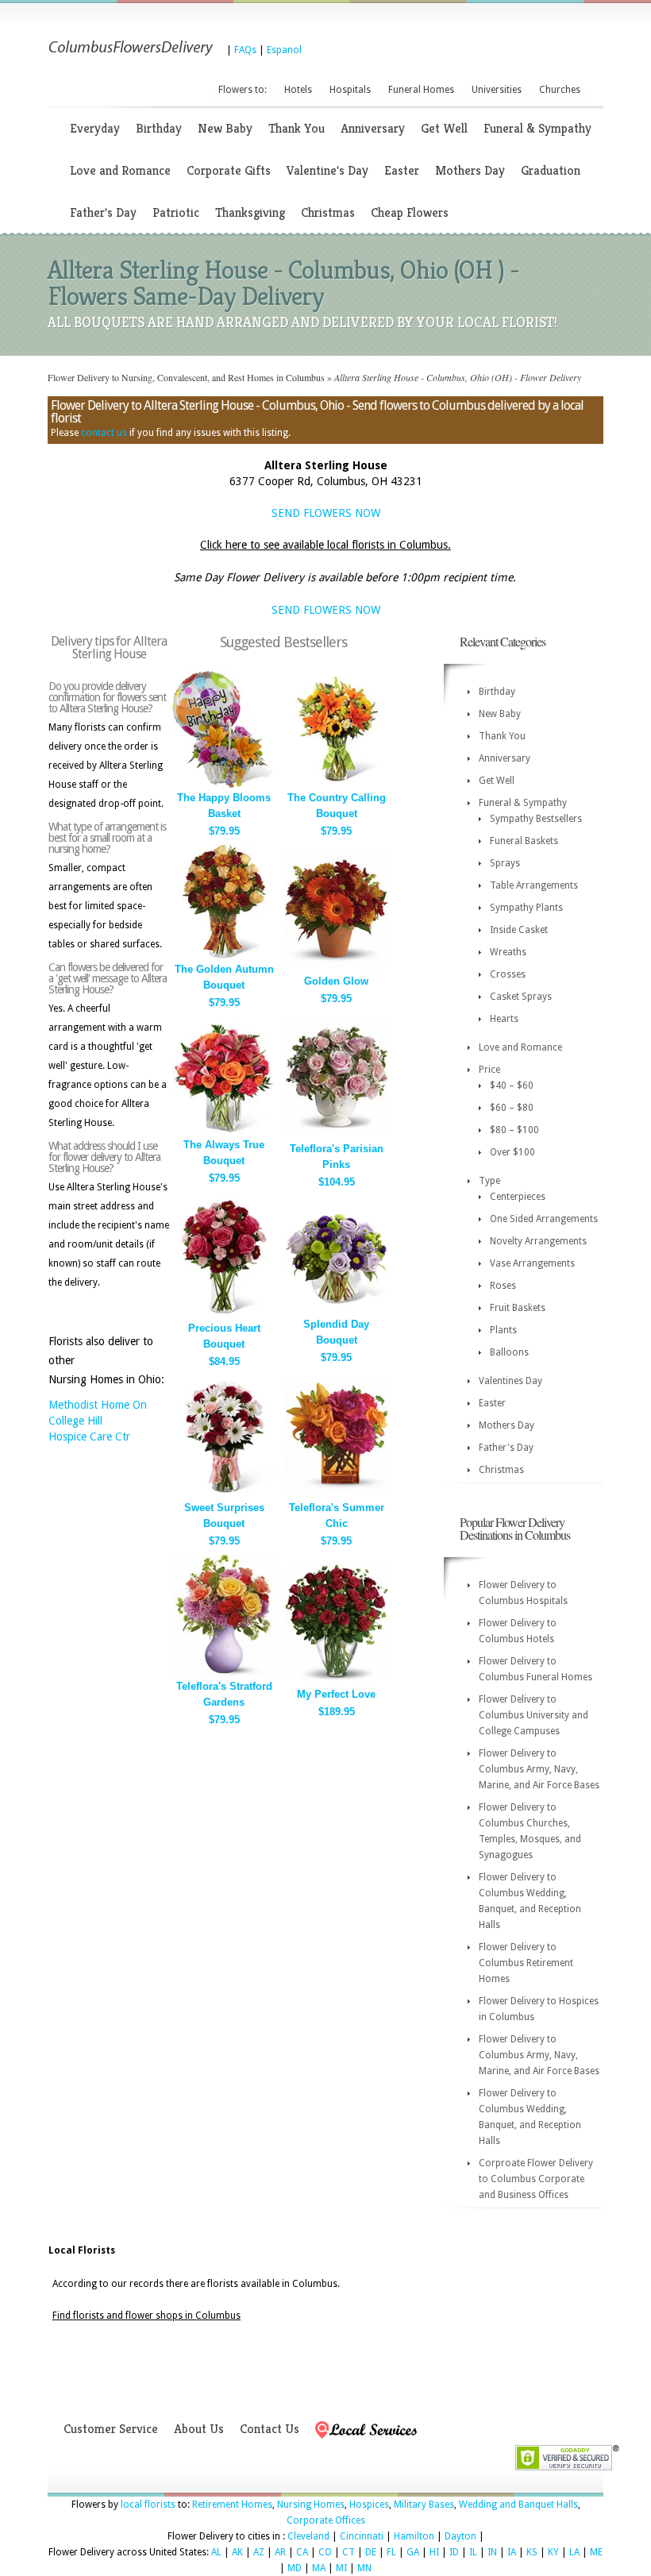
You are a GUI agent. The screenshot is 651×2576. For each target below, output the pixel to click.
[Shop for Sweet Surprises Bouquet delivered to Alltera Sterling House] (224, 1495)
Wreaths (508, 952)
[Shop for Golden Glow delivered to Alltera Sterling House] (337, 968)
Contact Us (270, 2429)
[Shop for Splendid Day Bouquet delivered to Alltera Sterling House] (337, 1311)
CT (349, 2552)
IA (512, 2552)
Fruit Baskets (518, 1308)
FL (391, 2552)
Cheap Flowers (410, 212)
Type (489, 1181)
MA (319, 2568)
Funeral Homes (421, 90)
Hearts (504, 1019)
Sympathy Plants (526, 908)
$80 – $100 (514, 1130)
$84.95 (224, 1361)
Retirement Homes (232, 2505)
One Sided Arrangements (544, 1219)
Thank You (297, 128)
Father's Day (103, 212)
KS (532, 2552)
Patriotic (176, 212)
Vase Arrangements (532, 1263)
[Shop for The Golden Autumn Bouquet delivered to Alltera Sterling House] (224, 956)
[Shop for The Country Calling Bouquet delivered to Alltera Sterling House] (337, 785)
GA (413, 2552)
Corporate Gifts (229, 170)
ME (596, 2552)
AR (280, 2552)
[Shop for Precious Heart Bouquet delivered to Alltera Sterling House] (224, 1315)
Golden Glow (336, 981)
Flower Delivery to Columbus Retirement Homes (526, 1963)
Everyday (95, 128)
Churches (560, 90)
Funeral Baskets (524, 841)
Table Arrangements (534, 885)
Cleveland (308, 2536)
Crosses (508, 974)
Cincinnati (362, 2536)
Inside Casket (519, 930)
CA (302, 2552)
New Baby (225, 128)
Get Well (444, 128)
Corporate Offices (326, 2520)
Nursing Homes (311, 2505)
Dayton (460, 2536)
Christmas (328, 212)
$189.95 (337, 1712)
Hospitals (350, 90)
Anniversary (373, 128)
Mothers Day (470, 170)
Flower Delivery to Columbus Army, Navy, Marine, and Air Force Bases (539, 1769)
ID (454, 2552)
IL (473, 2552)
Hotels (298, 90)
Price (489, 1070)
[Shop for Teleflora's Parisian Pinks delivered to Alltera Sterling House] (337, 1136)
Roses (503, 1286)
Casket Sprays (521, 997)
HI (434, 2552)
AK (237, 2552)
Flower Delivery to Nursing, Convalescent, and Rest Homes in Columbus (186, 377)
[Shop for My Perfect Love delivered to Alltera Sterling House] (337, 1681)
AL (216, 2552)
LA (574, 2552)
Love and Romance (120, 170)
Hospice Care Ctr (89, 1436)
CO (325, 2552)
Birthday (159, 128)
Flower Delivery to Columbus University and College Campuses (534, 1715)
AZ (259, 2552)
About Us (199, 2429)
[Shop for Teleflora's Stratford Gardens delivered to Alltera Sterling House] (224, 1674)
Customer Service (111, 2429)
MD (295, 2568)
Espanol (284, 50)
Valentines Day (510, 1381)
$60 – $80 (512, 1108)
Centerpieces (518, 1197)
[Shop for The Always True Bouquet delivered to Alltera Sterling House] (224, 1132)
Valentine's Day (327, 170)
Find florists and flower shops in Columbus (146, 2316)
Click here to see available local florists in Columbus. (325, 545)
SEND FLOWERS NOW (326, 513)
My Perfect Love (336, 1694)
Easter (402, 170)
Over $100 (512, 1152)
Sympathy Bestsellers (536, 819)
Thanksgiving (250, 212)
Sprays (505, 863)
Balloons (509, 1352)
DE (371, 2552)
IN (492, 2552)
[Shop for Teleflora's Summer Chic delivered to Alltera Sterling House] (337, 1495)
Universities (497, 90)
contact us (104, 433)
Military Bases (424, 2505)
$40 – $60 (512, 1086)
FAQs (245, 50)
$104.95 (337, 1182)
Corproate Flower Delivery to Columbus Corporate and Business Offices (536, 2179)
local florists (148, 2505)
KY (553, 2552)
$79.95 (224, 831)
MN (364, 2568)
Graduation (551, 170)
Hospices (369, 2505)
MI (341, 2568)
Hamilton (414, 2536)
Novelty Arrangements (538, 1241)
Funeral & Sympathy (537, 128)
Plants (503, 1330)
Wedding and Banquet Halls (518, 2505)
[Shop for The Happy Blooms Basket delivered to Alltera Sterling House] (224, 785)
